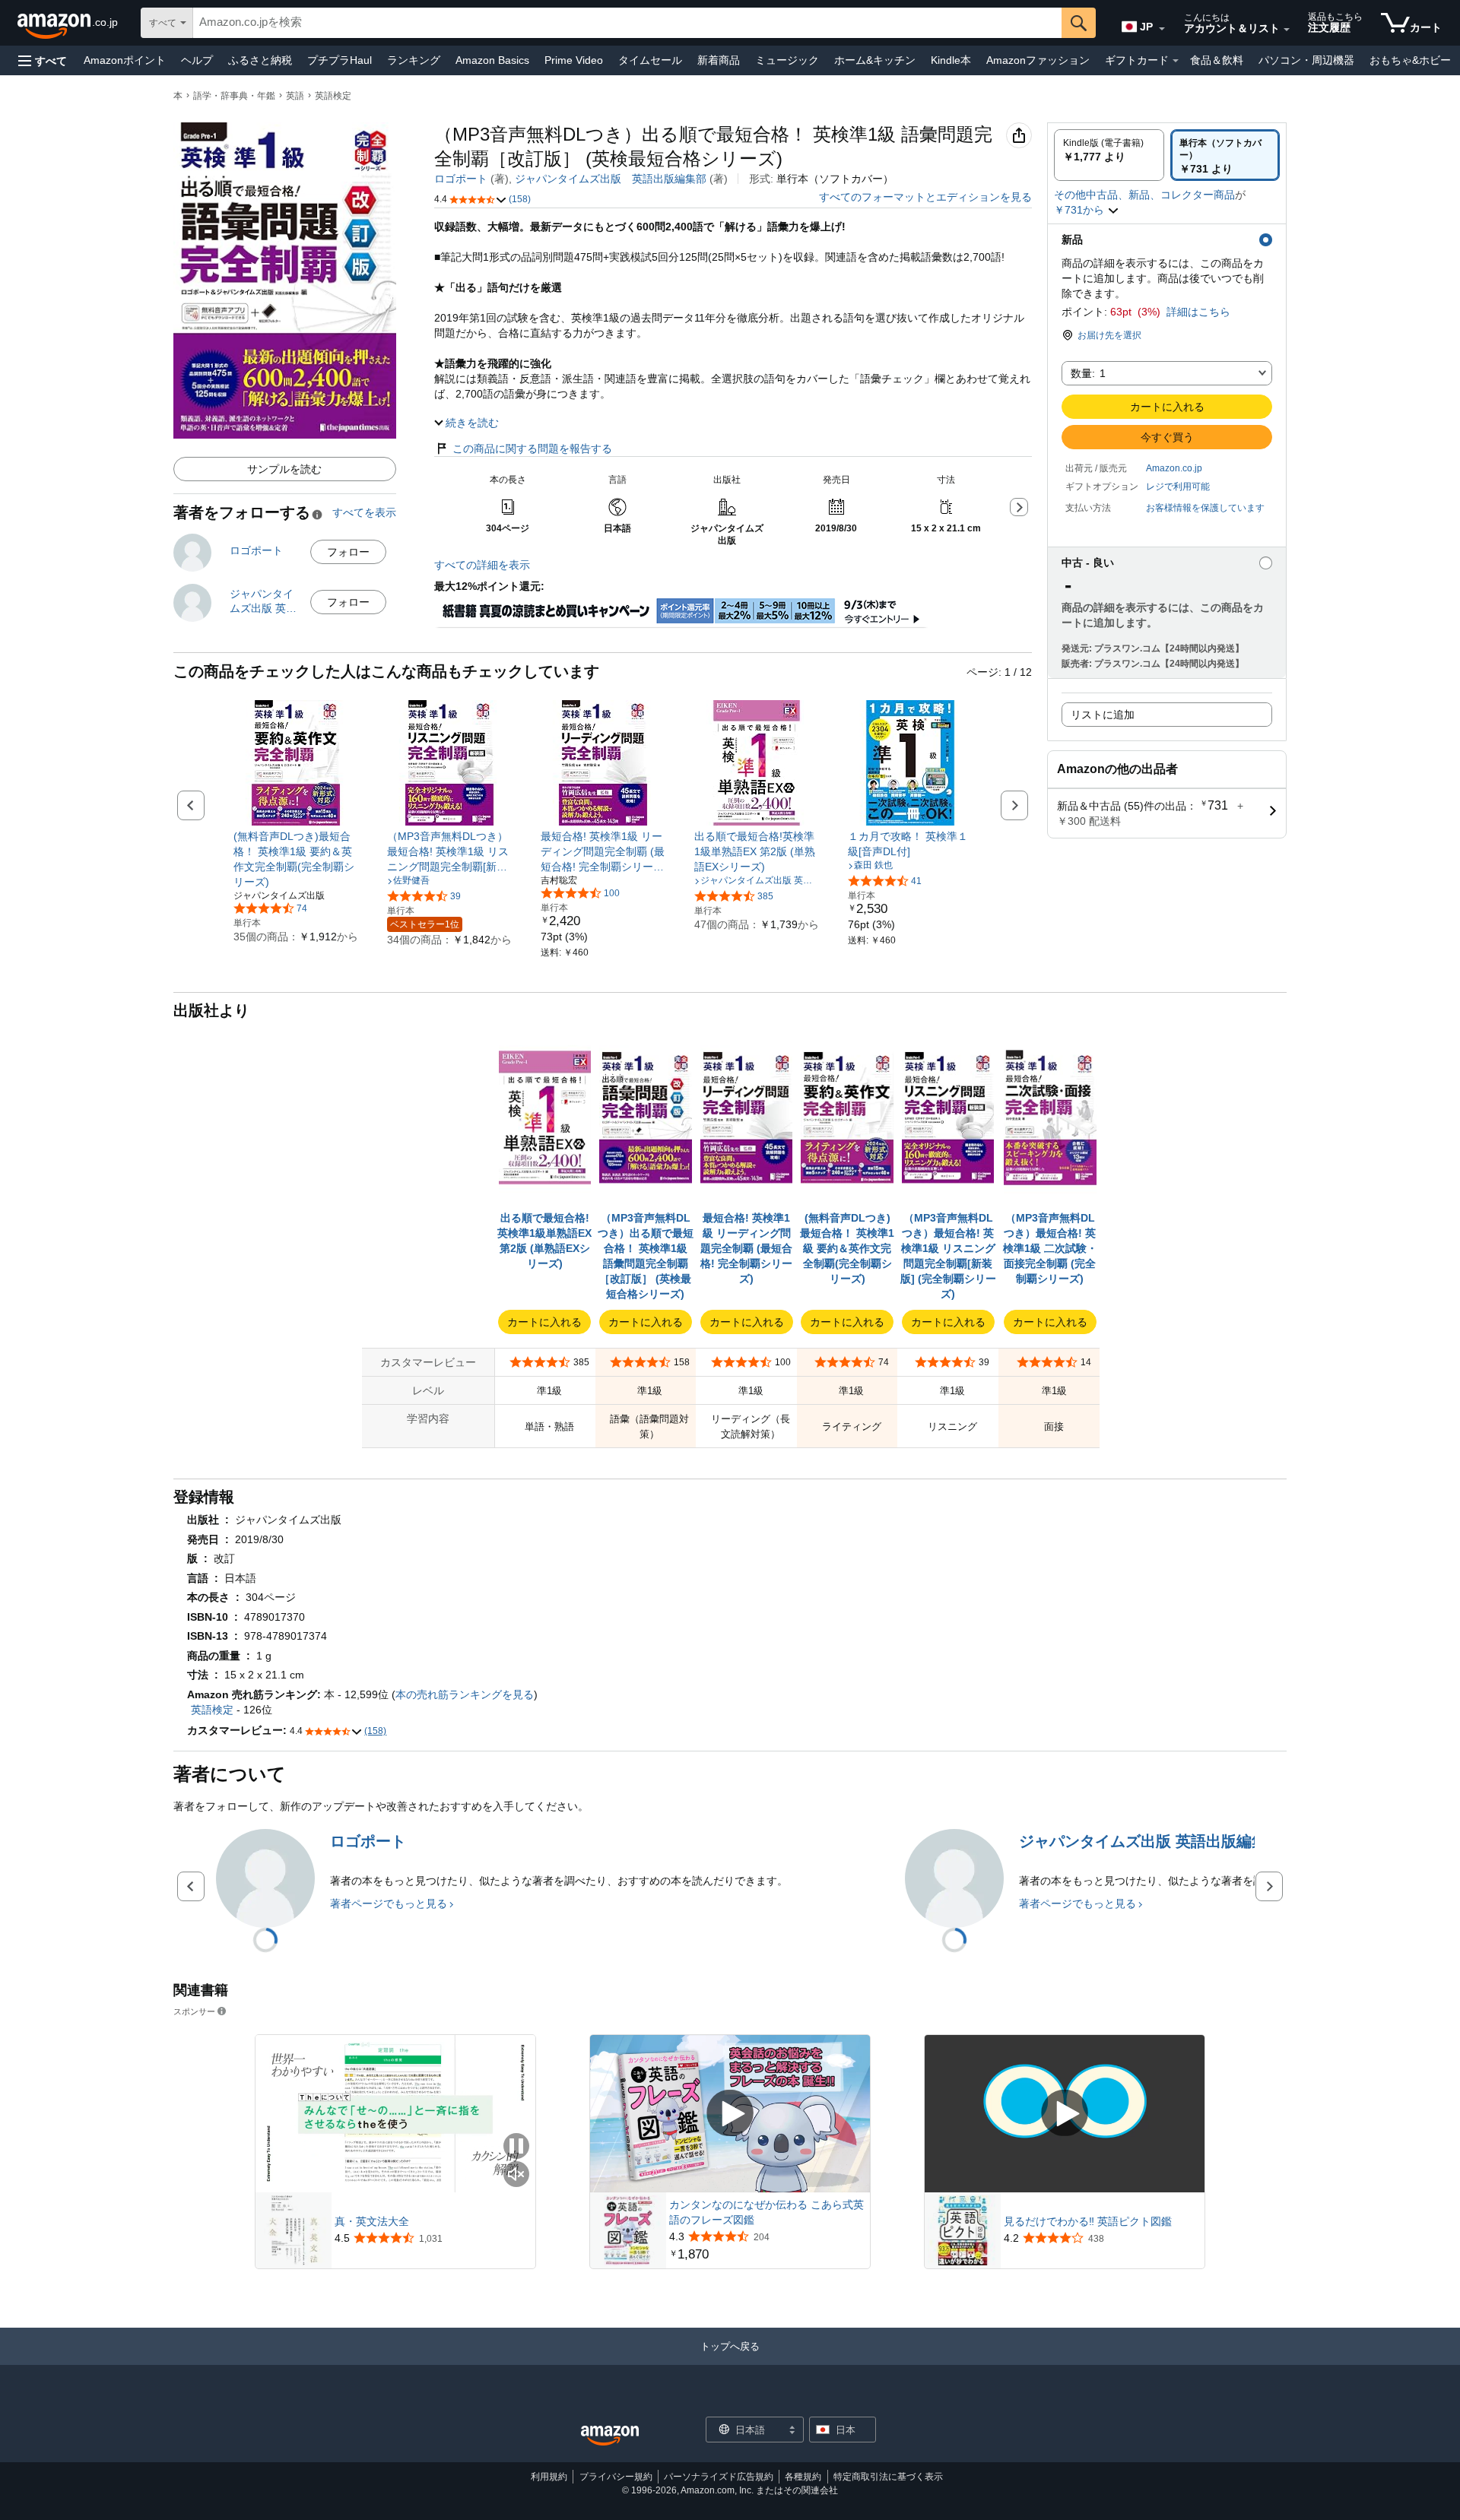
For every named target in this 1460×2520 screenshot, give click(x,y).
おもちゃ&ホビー (1410, 60)
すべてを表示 (364, 512)
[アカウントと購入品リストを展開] (1287, 30)
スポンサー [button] (194, 2011)
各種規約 (803, 2477)
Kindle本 (951, 60)
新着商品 (719, 60)
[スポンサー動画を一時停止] (516, 2147)
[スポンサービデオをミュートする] (516, 2175)
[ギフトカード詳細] (1176, 61)
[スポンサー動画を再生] (730, 2114)
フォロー (348, 552)
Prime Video (574, 60)
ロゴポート (461, 179)
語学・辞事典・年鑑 (234, 96)
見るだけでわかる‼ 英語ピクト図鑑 (1088, 2221)
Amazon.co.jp (1174, 468)
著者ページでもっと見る (389, 1903)
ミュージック (787, 60)
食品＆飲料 (1217, 60)
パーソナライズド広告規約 (719, 2477)
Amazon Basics (492, 60)
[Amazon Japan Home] (610, 2436)
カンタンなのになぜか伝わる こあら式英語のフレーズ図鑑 (766, 2212)
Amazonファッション (1038, 60)
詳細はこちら (1198, 312)
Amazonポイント (125, 60)
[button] (43, 60)
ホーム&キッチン (875, 60)
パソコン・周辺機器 (1306, 60)
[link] (296, 859)
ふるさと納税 (260, 60)
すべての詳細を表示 (482, 565)
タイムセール (650, 60)
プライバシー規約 (616, 2477)
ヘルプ (197, 60)
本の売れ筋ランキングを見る (465, 1694)
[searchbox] (627, 23)
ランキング (414, 60)
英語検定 (333, 96)
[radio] (1109, 155)
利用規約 (549, 2477)
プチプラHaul (340, 60)
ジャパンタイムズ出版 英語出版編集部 (611, 179)
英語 (295, 96)
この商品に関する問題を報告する (532, 449)
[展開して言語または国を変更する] (1162, 29)
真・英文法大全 (372, 2221)
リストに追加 (1103, 715)
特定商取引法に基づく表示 (888, 2477)
